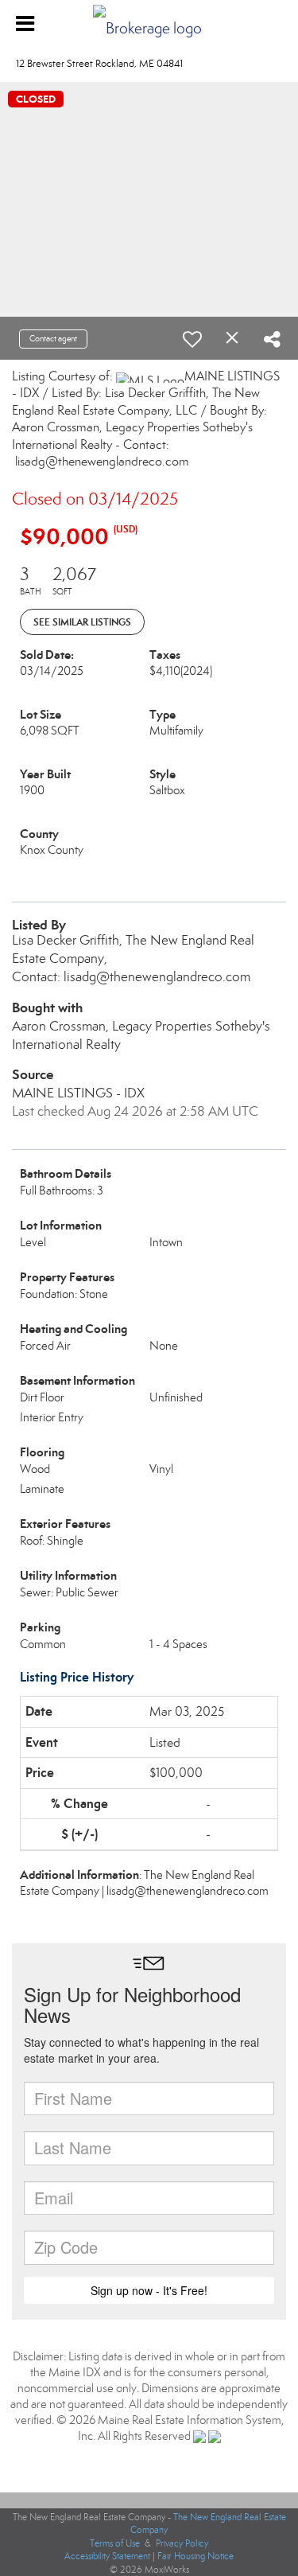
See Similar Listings (82, 622)
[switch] (192, 339)
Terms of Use (115, 2543)
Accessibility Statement (107, 2556)
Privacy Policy (182, 2543)
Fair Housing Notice (195, 2556)
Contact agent (53, 339)
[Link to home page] (149, 24)
